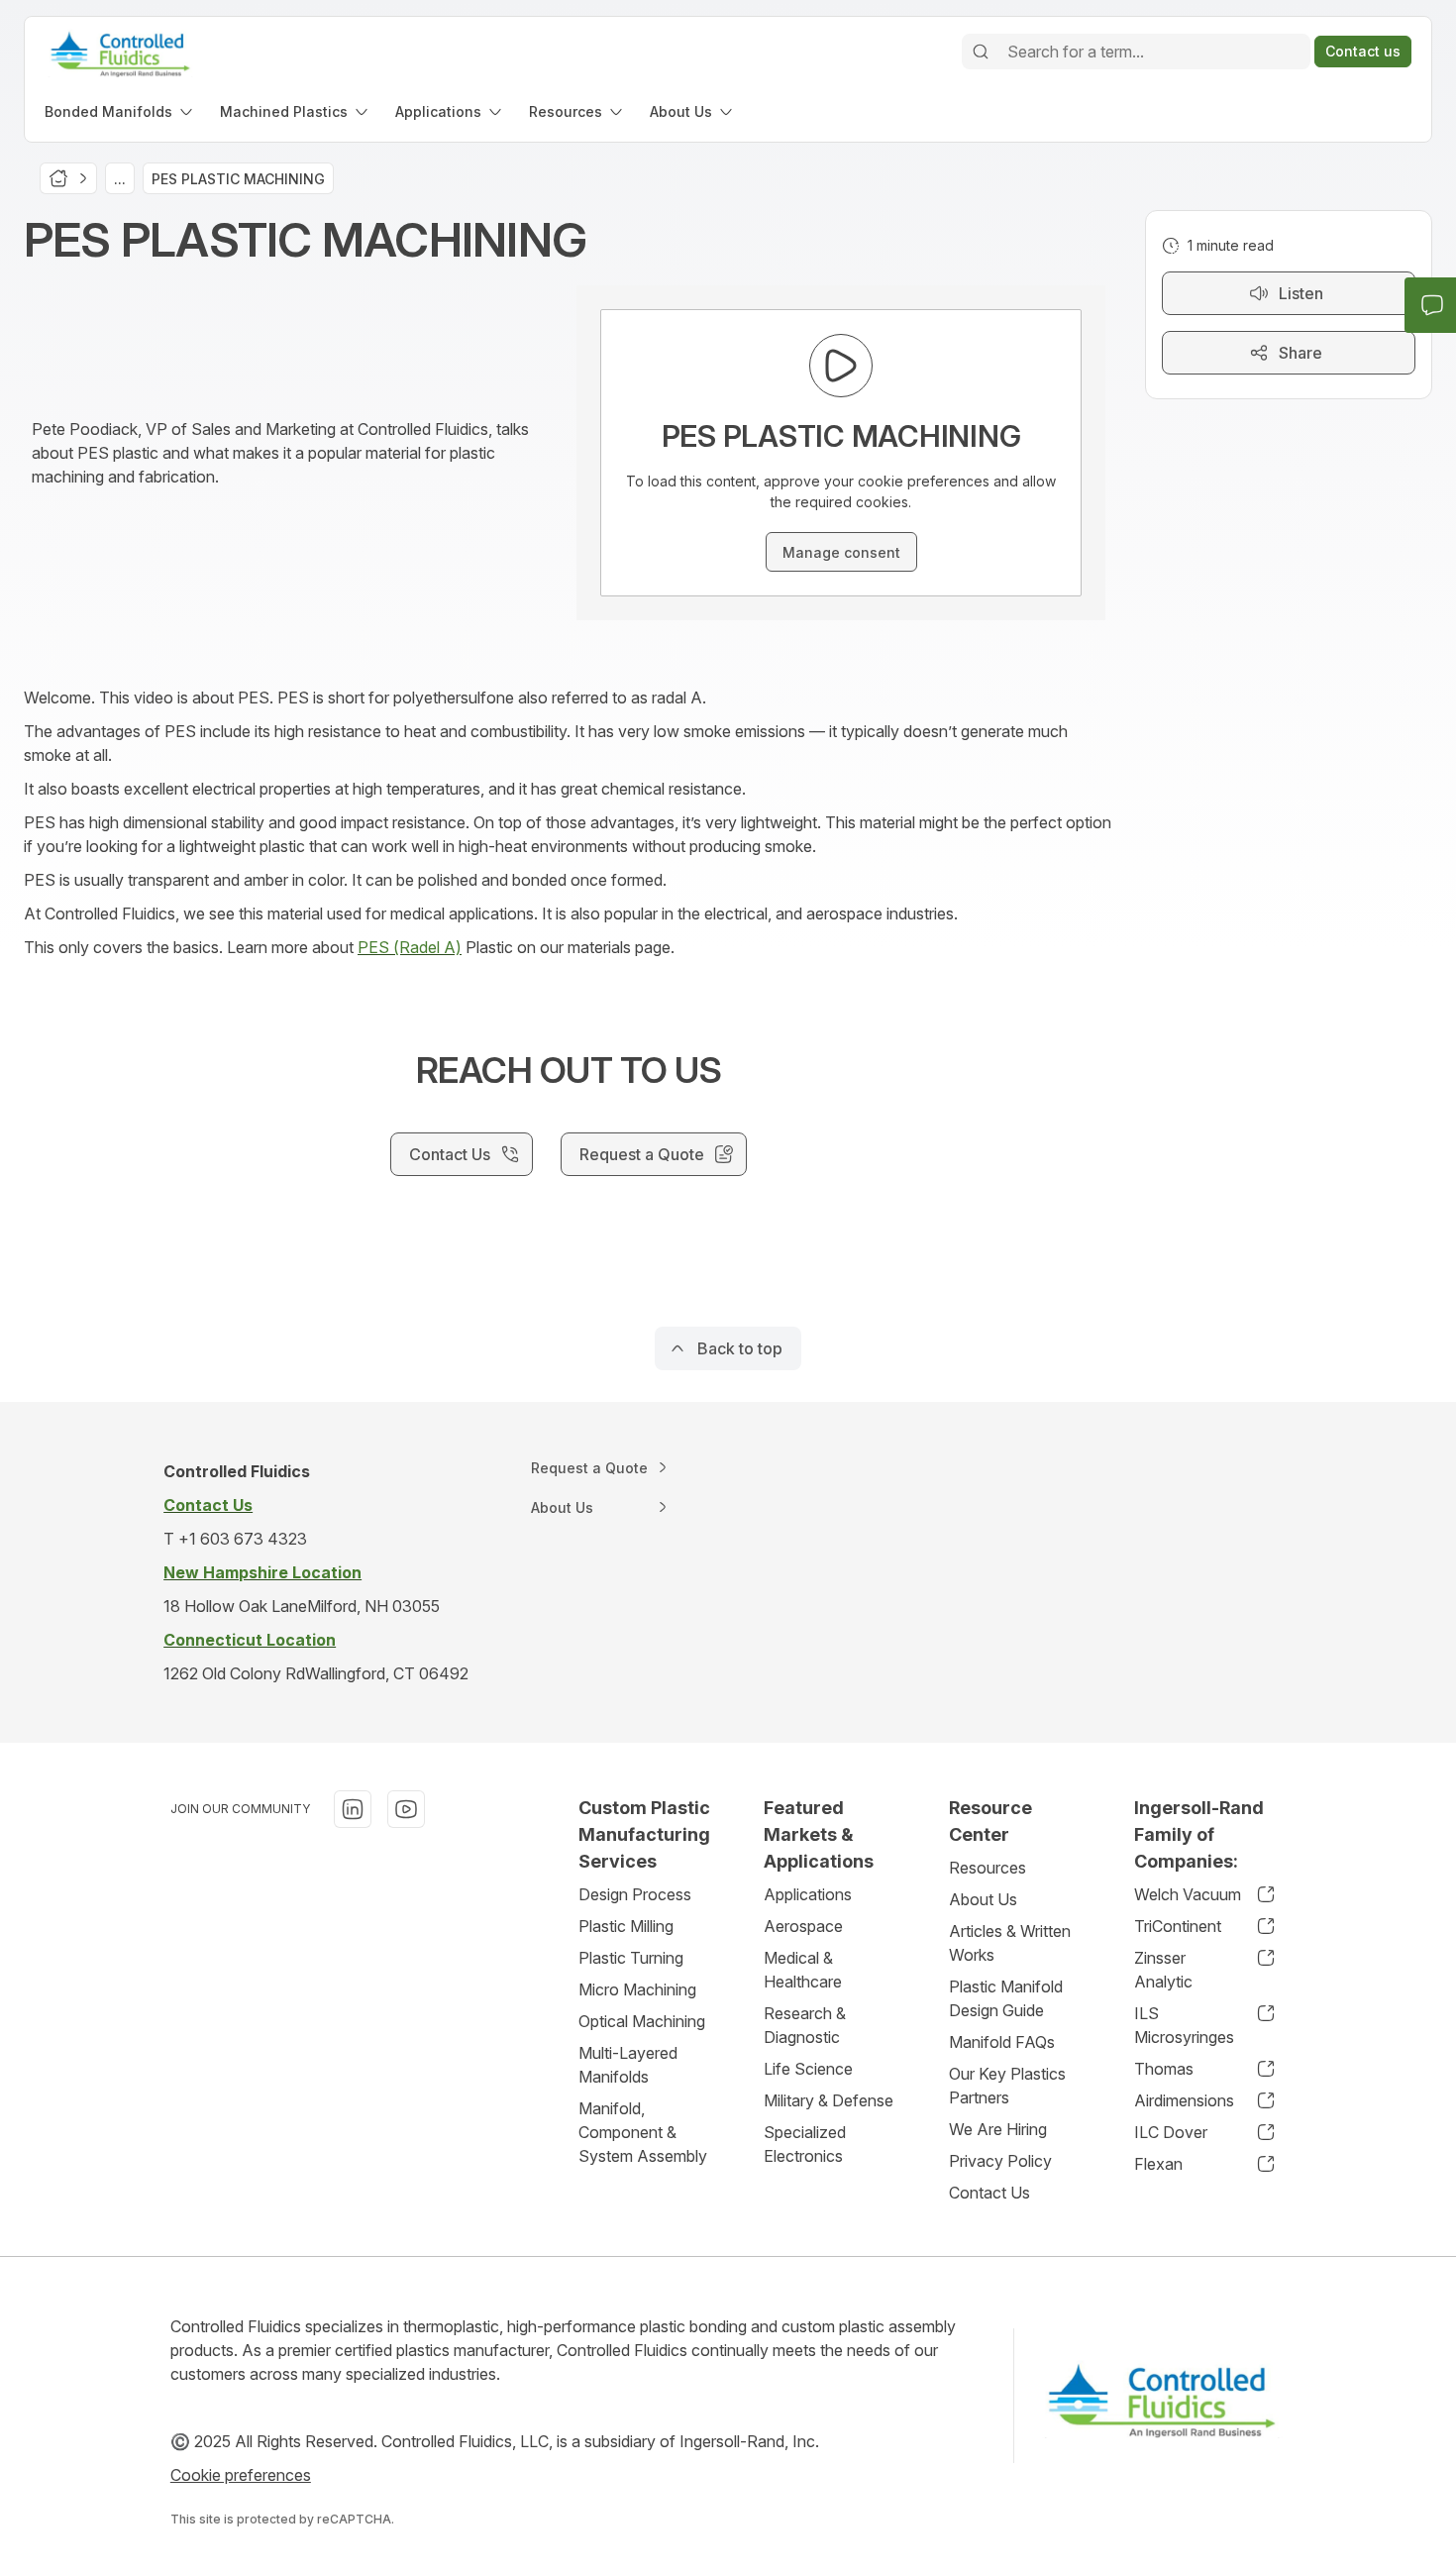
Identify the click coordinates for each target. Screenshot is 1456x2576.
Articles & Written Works (1010, 1943)
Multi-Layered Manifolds (628, 2065)
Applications (808, 1894)
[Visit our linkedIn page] (353, 1809)
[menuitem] (120, 111)
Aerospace (803, 1926)
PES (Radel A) (410, 947)
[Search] (981, 52)
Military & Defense (829, 2100)
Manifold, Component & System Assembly (643, 2132)
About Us (983, 1899)
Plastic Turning (631, 1958)
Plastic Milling (626, 1926)
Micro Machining (637, 1989)
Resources (988, 1868)
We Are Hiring (998, 2129)
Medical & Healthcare (803, 1970)
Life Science (808, 2069)
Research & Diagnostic (805, 2025)
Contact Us (989, 2193)
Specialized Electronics (805, 2144)
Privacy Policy (1000, 2161)
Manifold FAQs (1002, 2042)
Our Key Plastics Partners (1007, 2086)
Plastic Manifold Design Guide (1006, 1998)
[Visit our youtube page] (406, 1809)
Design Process (635, 1894)
